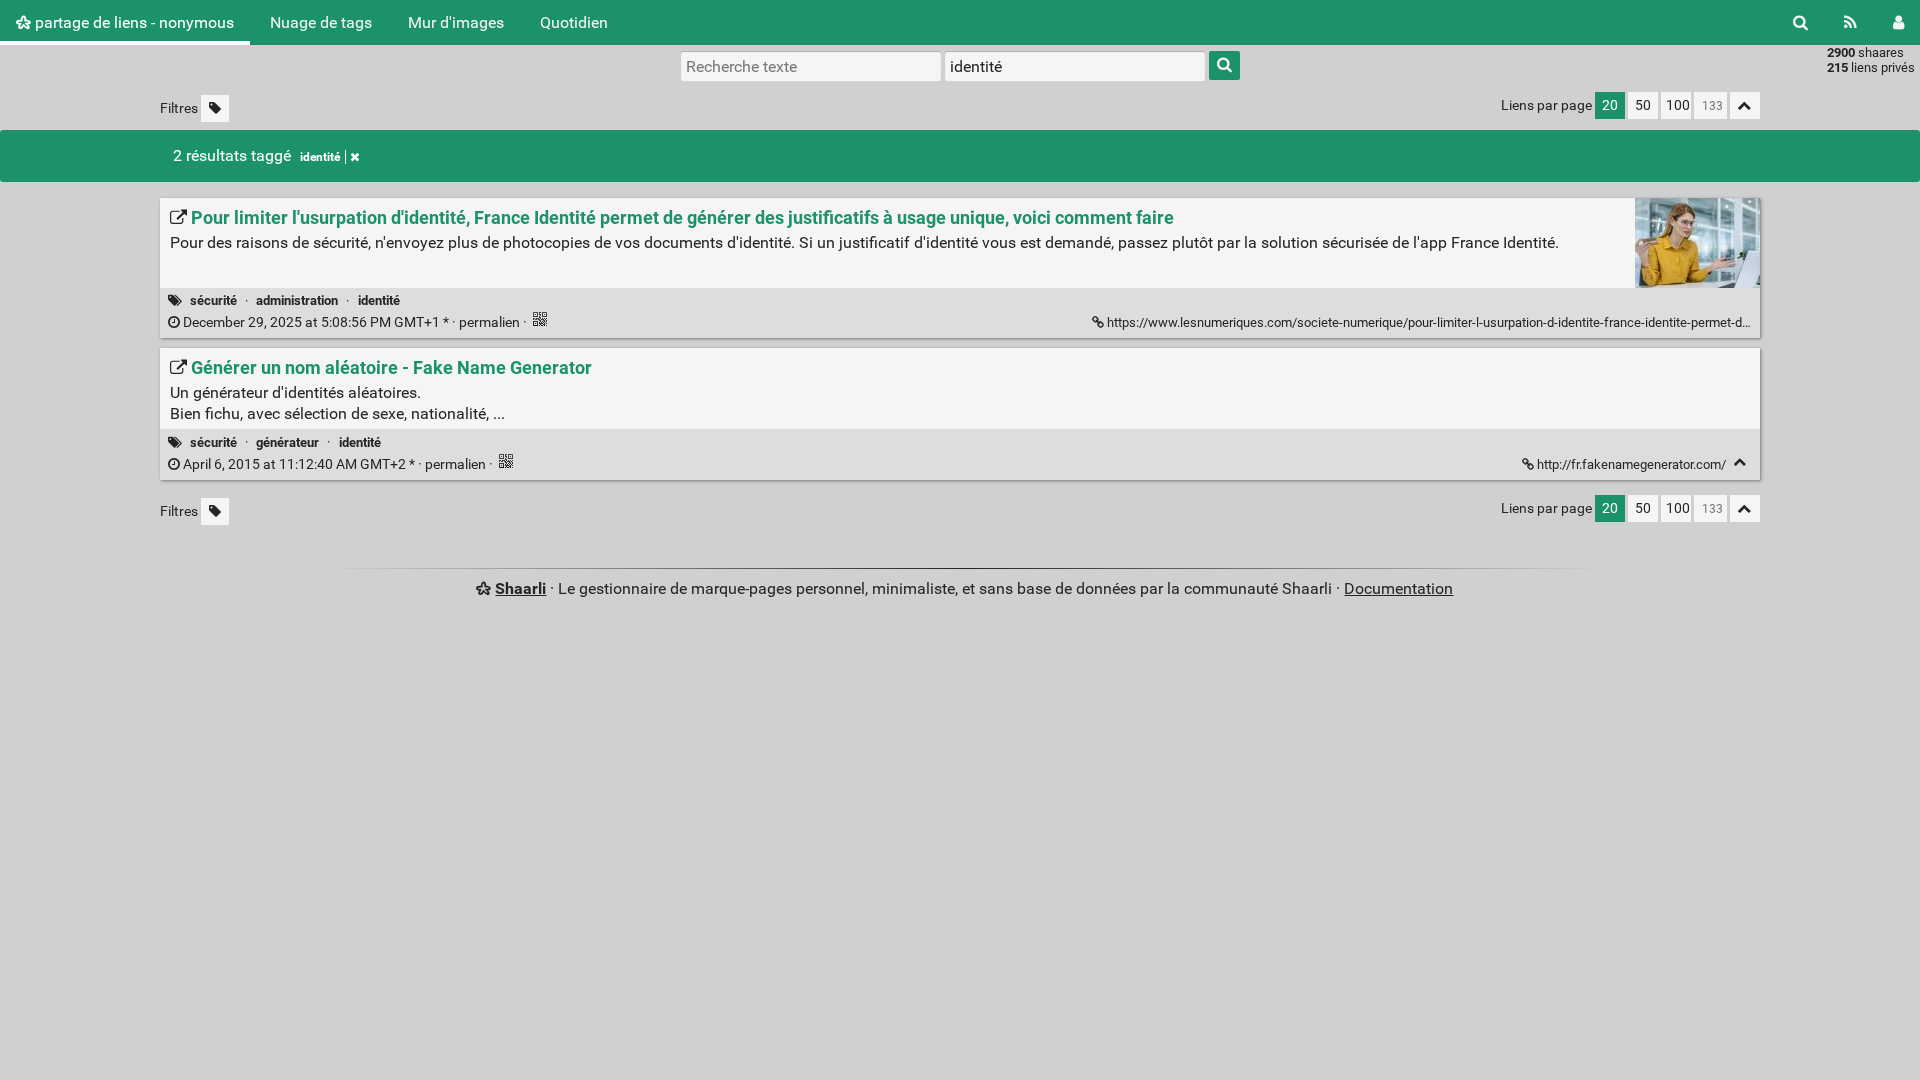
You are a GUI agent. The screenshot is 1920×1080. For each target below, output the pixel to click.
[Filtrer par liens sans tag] (215, 108)
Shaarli (520, 588)
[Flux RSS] (1850, 22)
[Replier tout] (1745, 105)
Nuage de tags (321, 22)
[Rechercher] (1800, 22)
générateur (287, 442)
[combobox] (1075, 66)
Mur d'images (456, 22)
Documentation (1398, 588)
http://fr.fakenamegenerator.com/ (1631, 464)
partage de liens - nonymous (132, 22)
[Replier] (1740, 462)
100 (1678, 105)
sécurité (213, 300)
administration (297, 300)
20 (1610, 105)
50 (1643, 105)
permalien (351, 322)
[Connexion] (1898, 22)
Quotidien (574, 22)
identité (320, 157)
